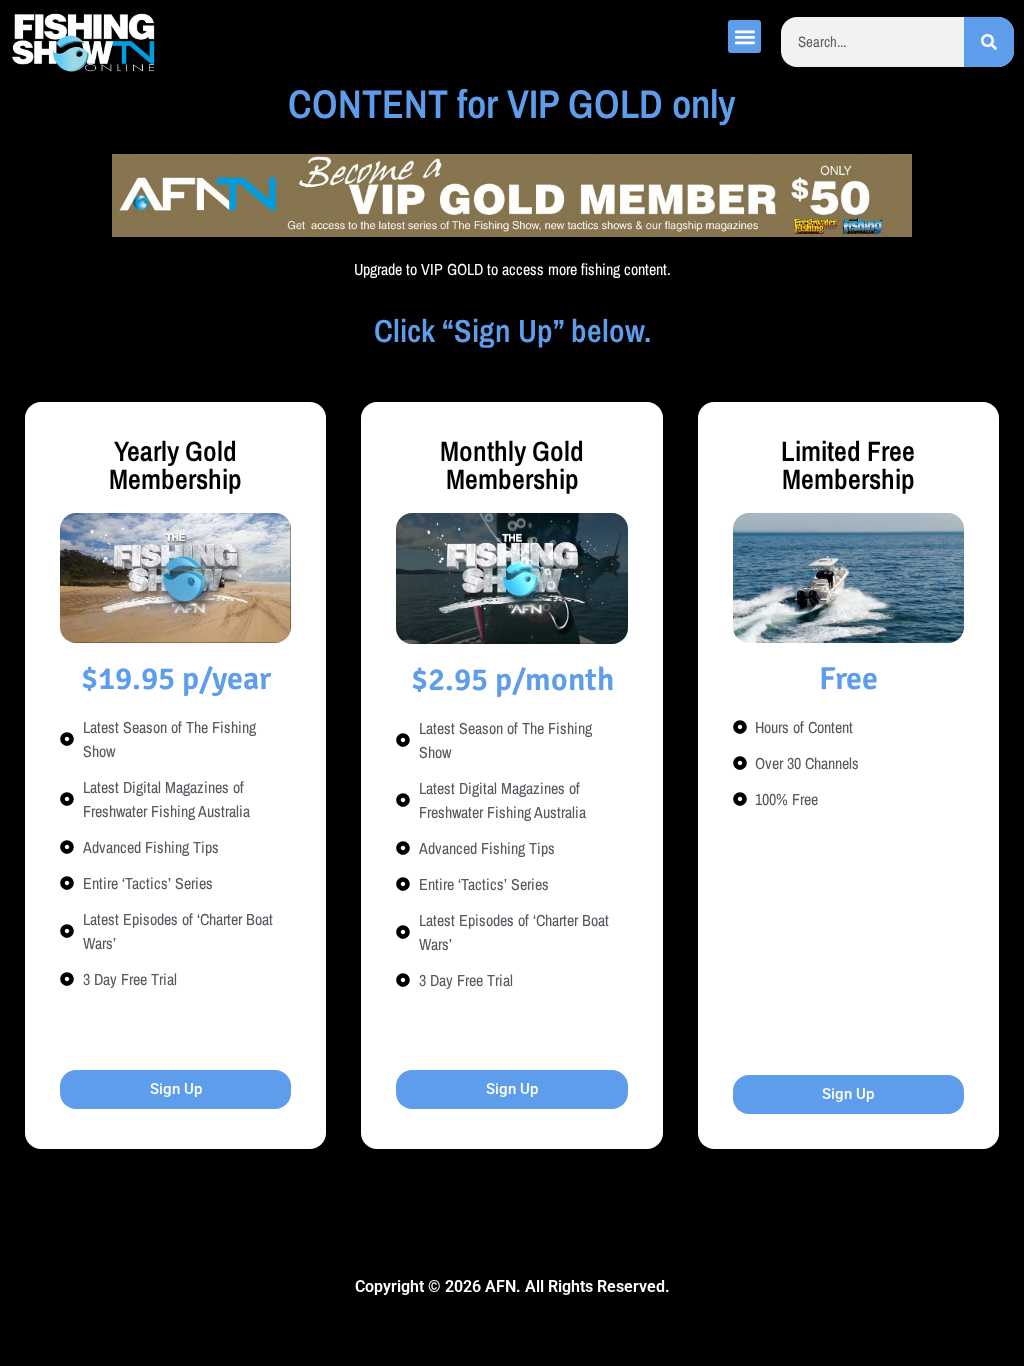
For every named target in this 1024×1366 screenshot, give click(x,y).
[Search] (989, 42)
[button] (744, 36)
